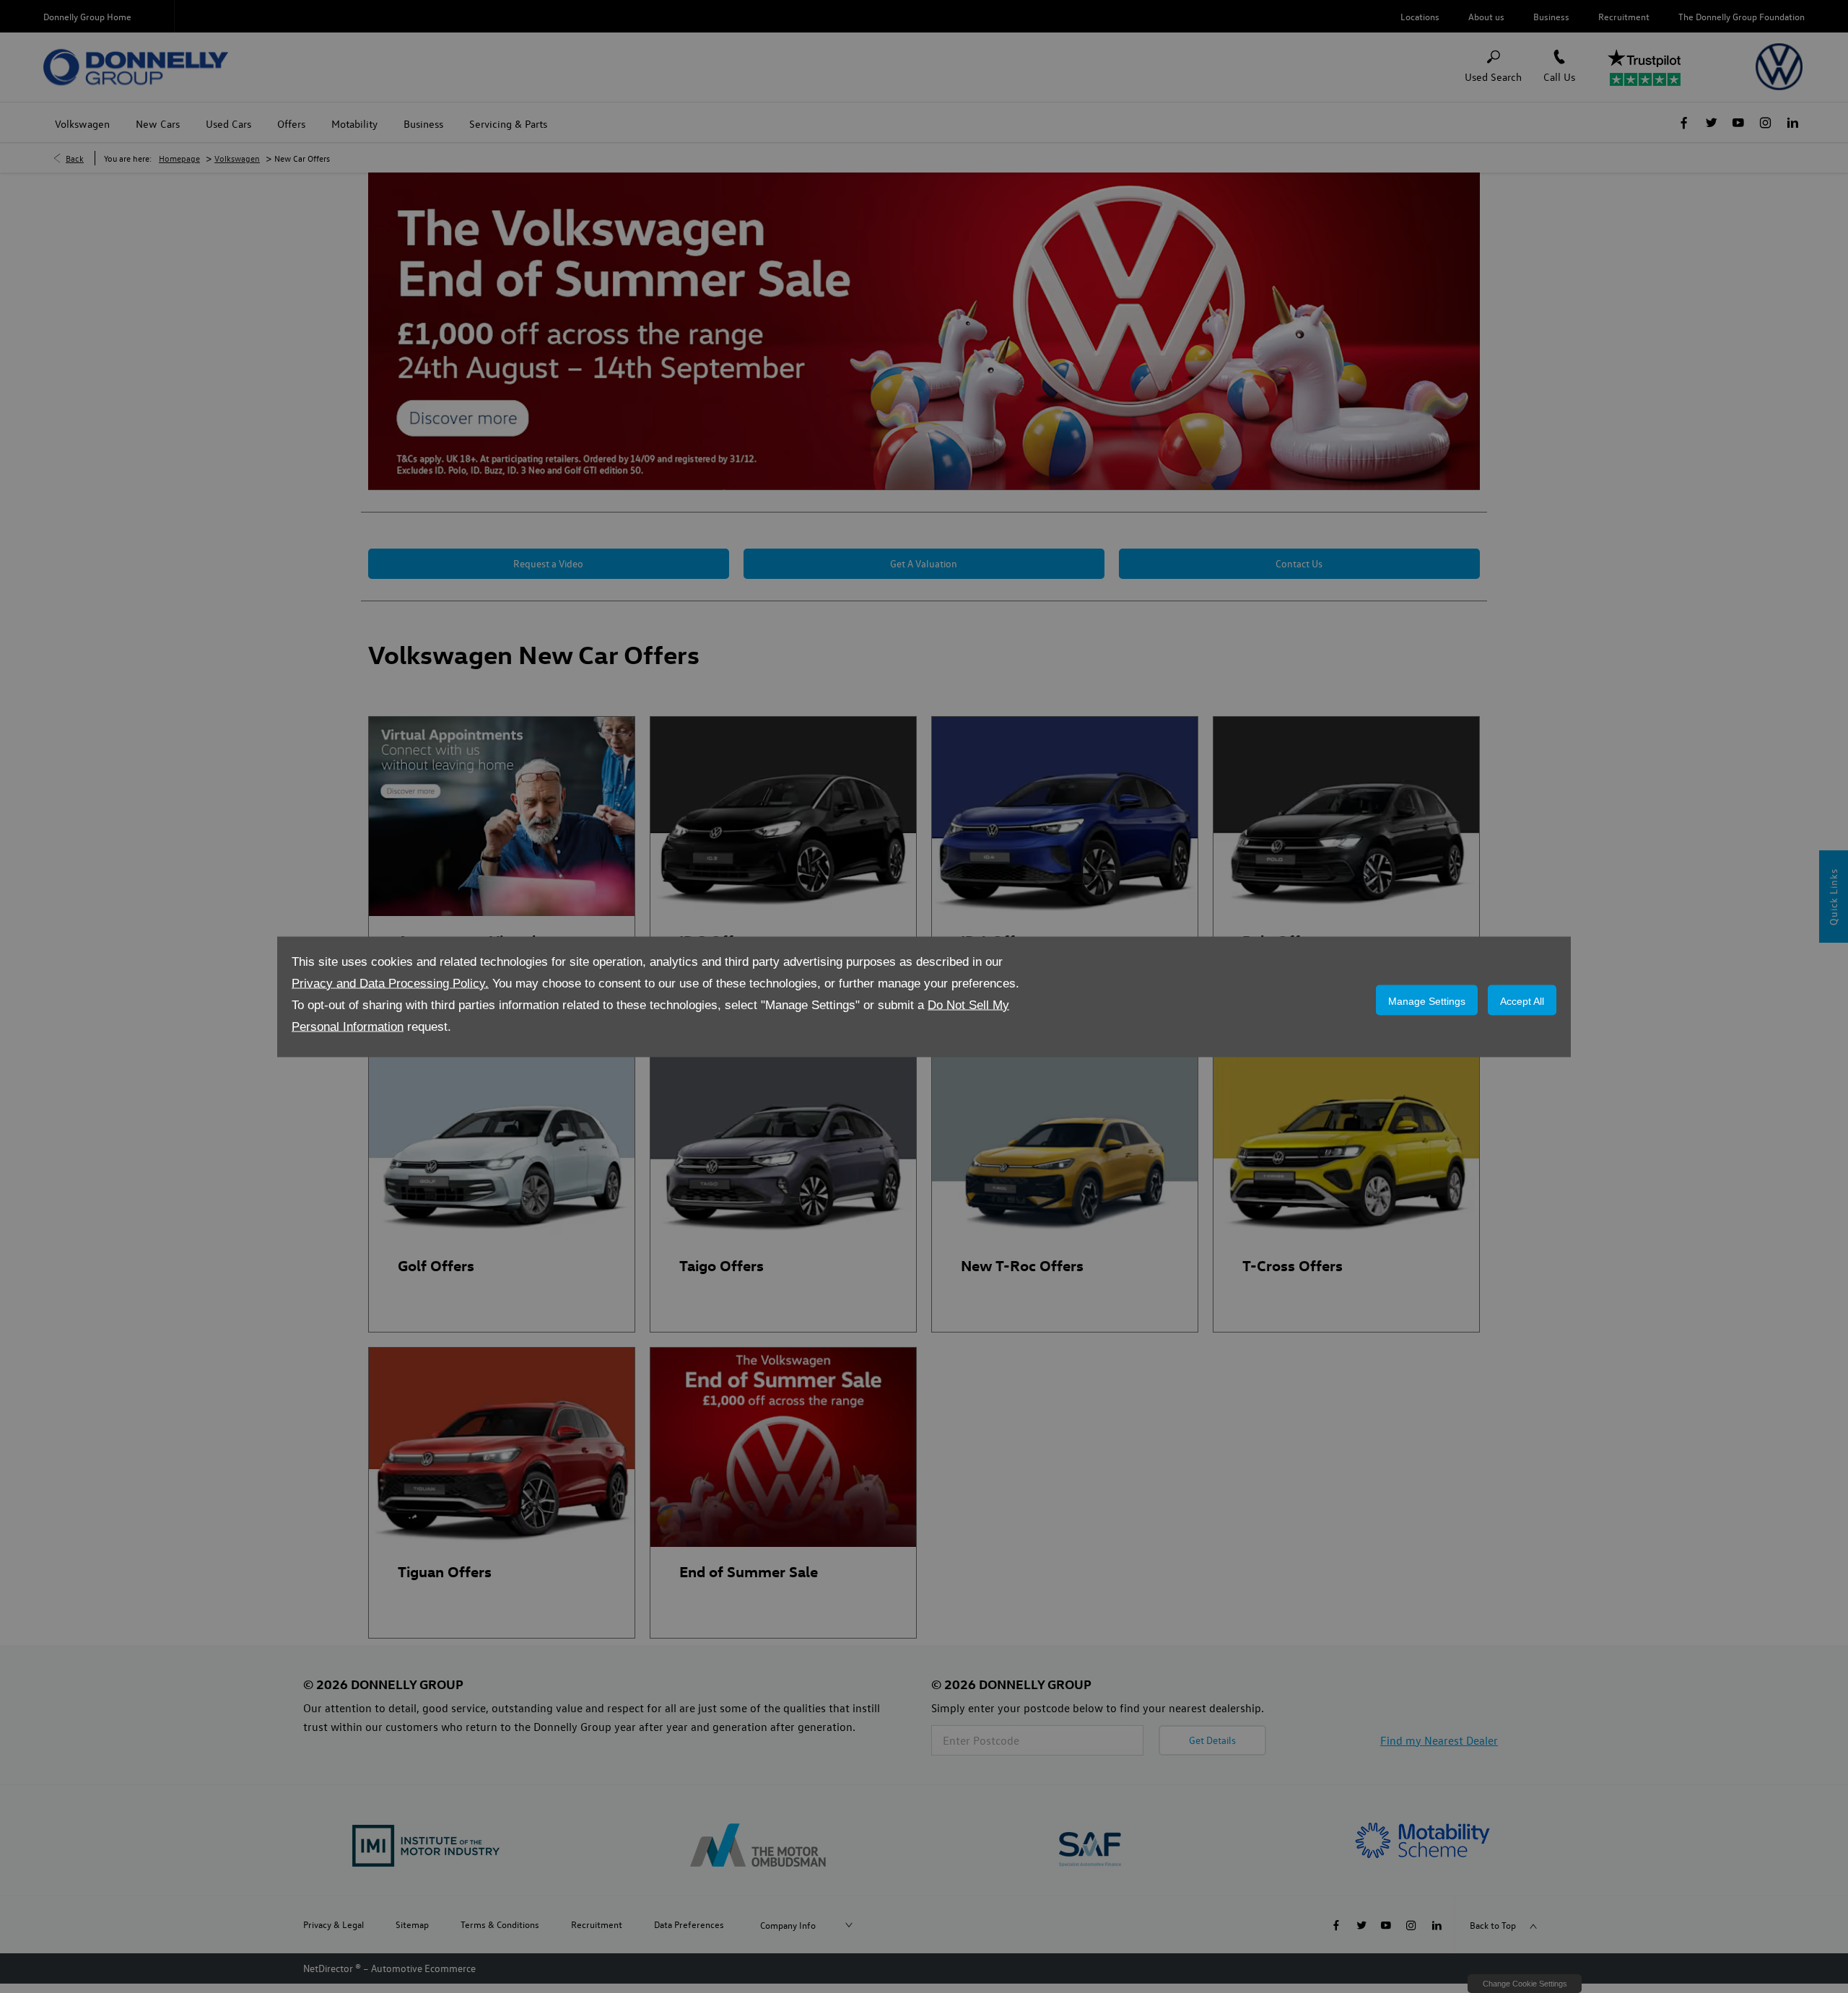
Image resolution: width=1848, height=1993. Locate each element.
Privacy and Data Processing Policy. (390, 983)
